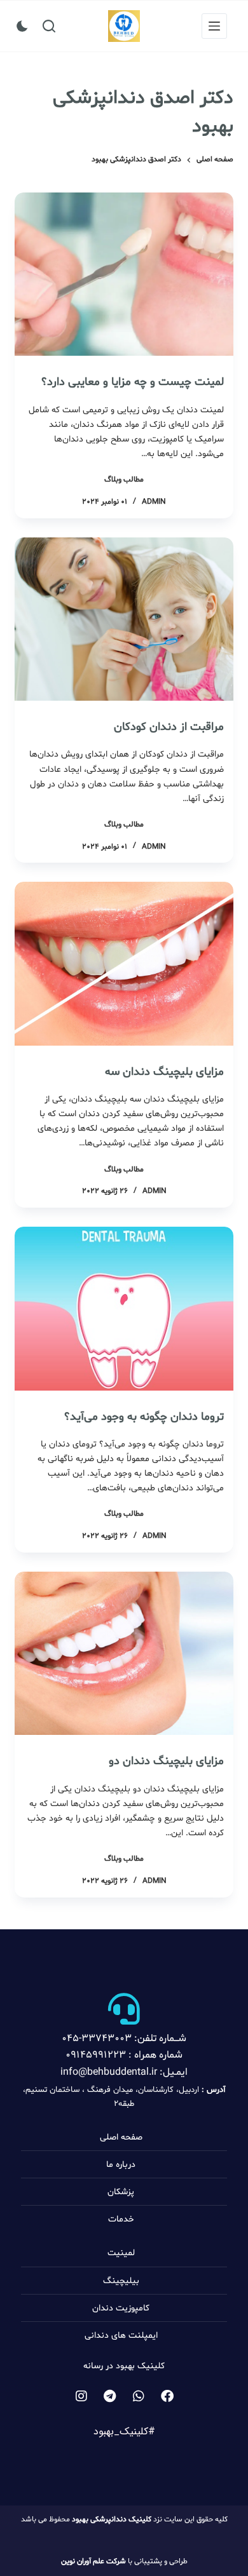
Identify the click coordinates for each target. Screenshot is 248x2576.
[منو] (214, 26)
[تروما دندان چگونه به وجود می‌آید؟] (124, 1308)
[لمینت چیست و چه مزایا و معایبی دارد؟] (124, 274)
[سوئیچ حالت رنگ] (22, 26)
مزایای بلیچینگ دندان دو (166, 1761)
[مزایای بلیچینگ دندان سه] (124, 963)
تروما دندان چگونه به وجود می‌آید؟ (144, 1417)
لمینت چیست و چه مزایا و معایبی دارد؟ (133, 382)
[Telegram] (110, 2396)
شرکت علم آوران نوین (93, 2561)
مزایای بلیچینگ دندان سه (164, 1072)
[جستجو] (49, 26)
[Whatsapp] (139, 2396)
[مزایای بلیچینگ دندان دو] (124, 1653)
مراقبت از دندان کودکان (169, 727)
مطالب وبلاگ (124, 480)
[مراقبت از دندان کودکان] (124, 619)
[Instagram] (81, 2396)
